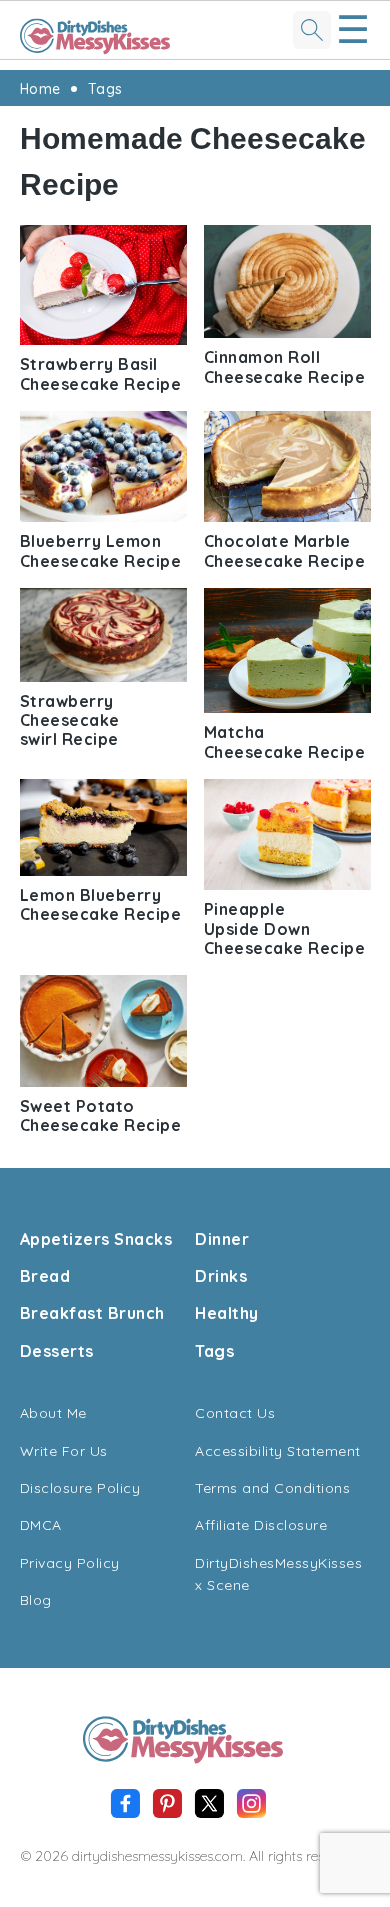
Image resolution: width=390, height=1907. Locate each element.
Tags (105, 89)
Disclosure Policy (80, 1488)
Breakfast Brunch (92, 1313)
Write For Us (64, 1451)
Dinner (222, 1239)
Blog (36, 1600)
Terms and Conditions (272, 1488)
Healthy (227, 1313)
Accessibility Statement (278, 1451)
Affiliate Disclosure (261, 1525)
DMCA (41, 1525)
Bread (45, 1276)
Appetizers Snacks (96, 1239)
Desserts (57, 1351)
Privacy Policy (70, 1563)
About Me (53, 1413)
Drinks (221, 1276)
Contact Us (235, 1413)
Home (40, 89)
